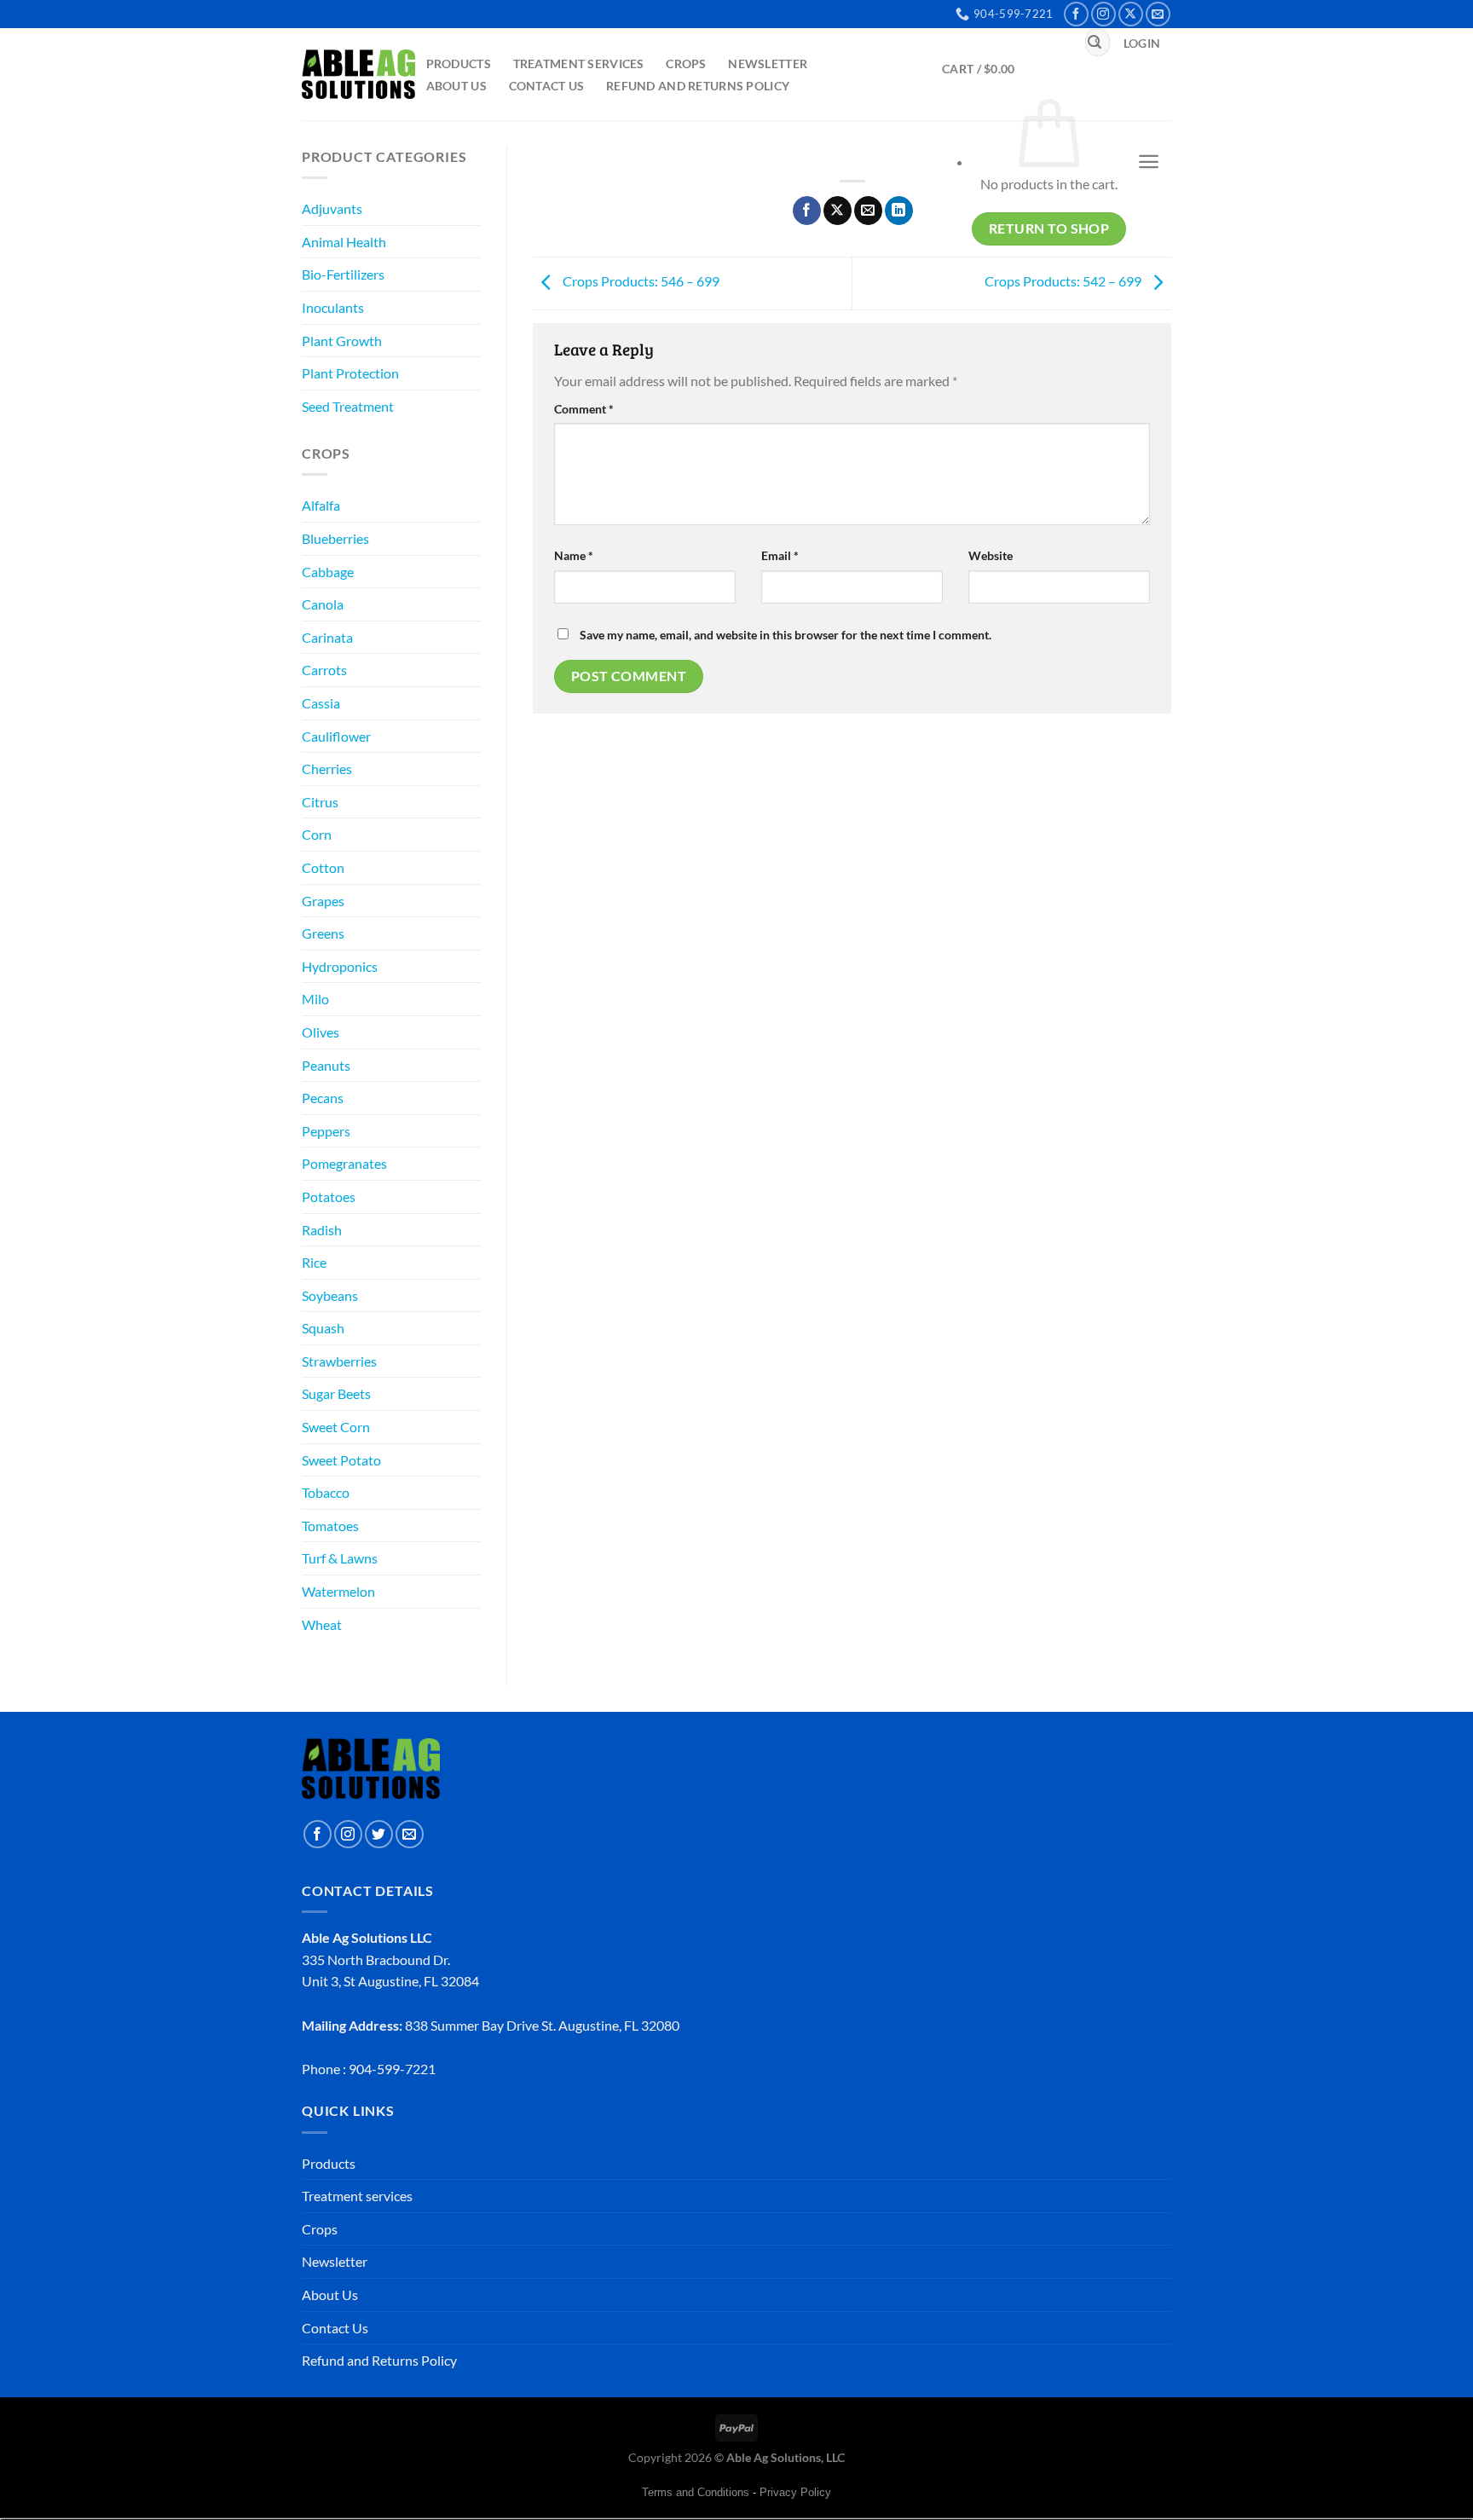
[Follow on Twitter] (379, 1834)
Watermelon (338, 1591)
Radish (322, 1230)
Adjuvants (332, 208)
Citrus (320, 802)
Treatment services (579, 64)
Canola (323, 604)
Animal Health (344, 242)
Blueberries (335, 538)
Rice (314, 1262)
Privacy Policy (795, 2492)
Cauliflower (336, 736)
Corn (317, 834)
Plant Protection (350, 373)
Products (459, 64)
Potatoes (329, 1196)
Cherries (327, 769)
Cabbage (328, 572)
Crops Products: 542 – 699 (1064, 281)
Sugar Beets (336, 1393)
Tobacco (326, 1492)
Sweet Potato (341, 1460)
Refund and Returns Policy (698, 86)
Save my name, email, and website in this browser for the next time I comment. (786, 635)
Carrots (324, 670)
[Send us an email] (1158, 14)
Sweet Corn (336, 1427)
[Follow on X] (1131, 14)
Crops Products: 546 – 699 (640, 281)
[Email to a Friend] (868, 211)
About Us (456, 86)
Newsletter (768, 64)
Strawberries (339, 1361)
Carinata (327, 637)
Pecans (323, 1098)
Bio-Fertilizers (343, 274)
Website (991, 555)
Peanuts (326, 1065)
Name (574, 555)
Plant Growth (342, 341)
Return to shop (1049, 228)
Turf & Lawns (340, 1558)
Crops (686, 64)
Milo (315, 999)
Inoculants (333, 307)
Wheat (322, 1624)
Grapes (323, 901)
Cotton (323, 867)
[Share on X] (838, 211)
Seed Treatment (348, 406)
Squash (323, 1328)
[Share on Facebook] (807, 211)
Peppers (326, 1131)
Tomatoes (330, 1526)
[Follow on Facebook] (1076, 14)
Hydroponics (340, 966)
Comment (584, 409)
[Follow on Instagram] (1103, 14)
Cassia (321, 703)
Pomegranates (344, 1163)
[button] (1142, 43)
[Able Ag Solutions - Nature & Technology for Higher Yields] (358, 74)
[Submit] (1095, 43)
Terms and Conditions (696, 2492)
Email (780, 555)
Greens (323, 933)
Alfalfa (321, 505)
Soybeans (330, 1295)
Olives (321, 1032)
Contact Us (547, 86)
